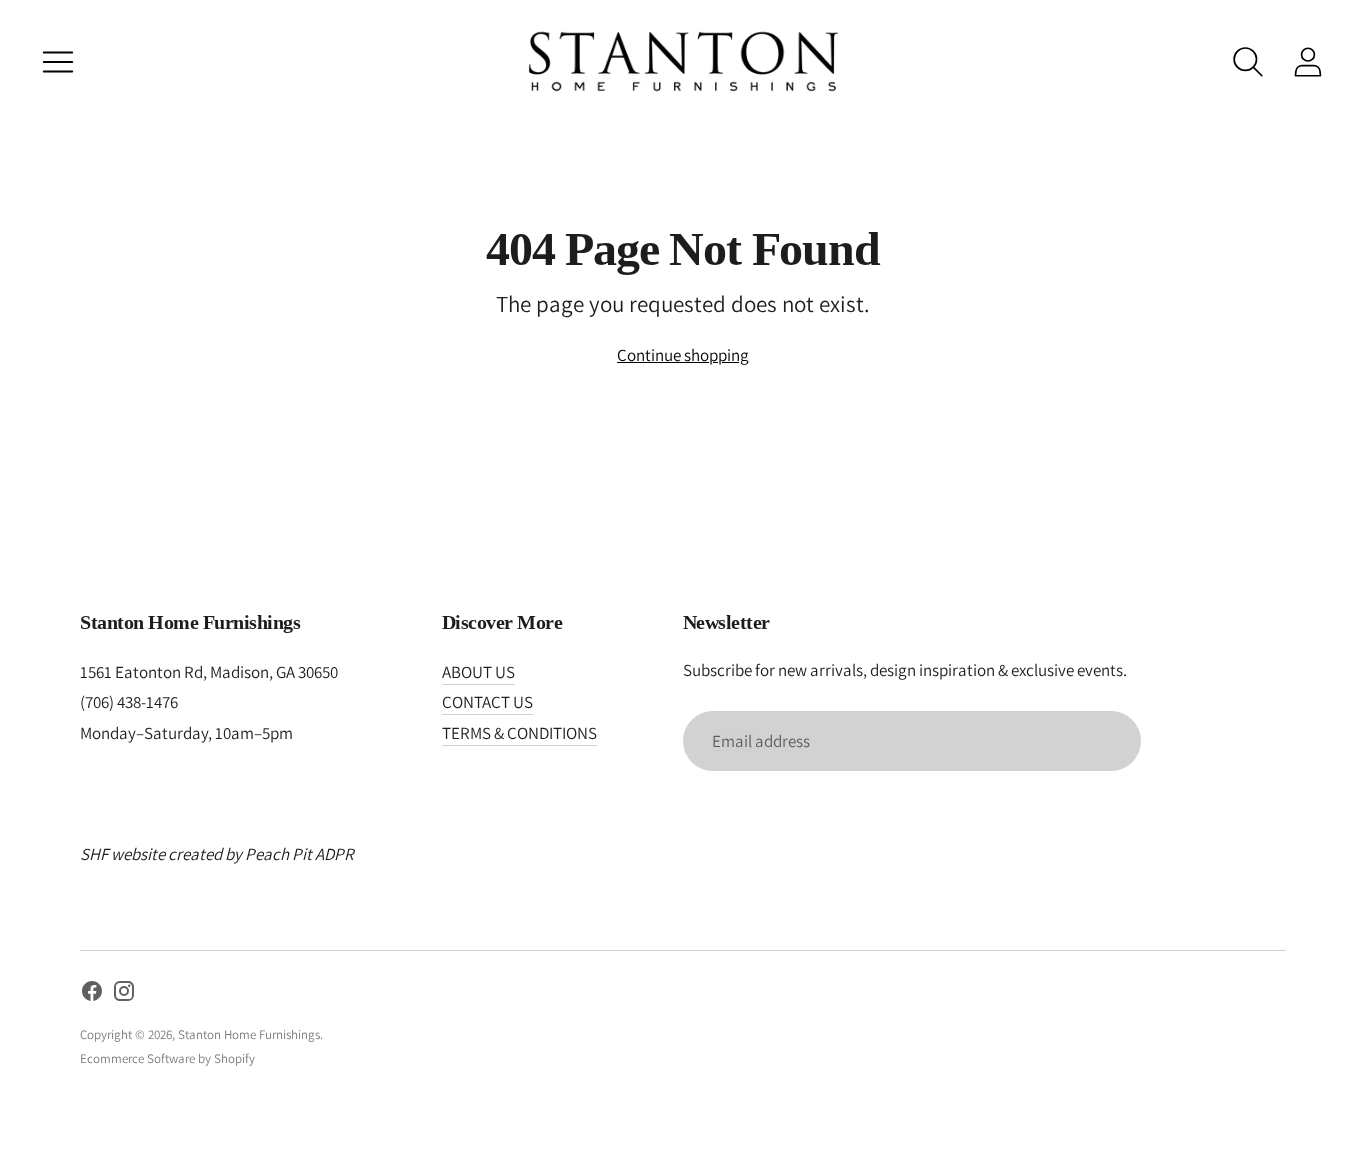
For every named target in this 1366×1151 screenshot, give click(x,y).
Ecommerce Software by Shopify (167, 1058)
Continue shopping (683, 355)
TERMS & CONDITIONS (519, 733)
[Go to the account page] (1308, 62)
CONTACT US (487, 702)
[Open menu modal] (58, 62)
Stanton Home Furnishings (249, 1034)
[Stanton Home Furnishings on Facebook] (92, 995)
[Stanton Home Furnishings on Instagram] (124, 995)
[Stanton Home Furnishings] (683, 61)
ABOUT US (478, 672)
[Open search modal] (1248, 62)
